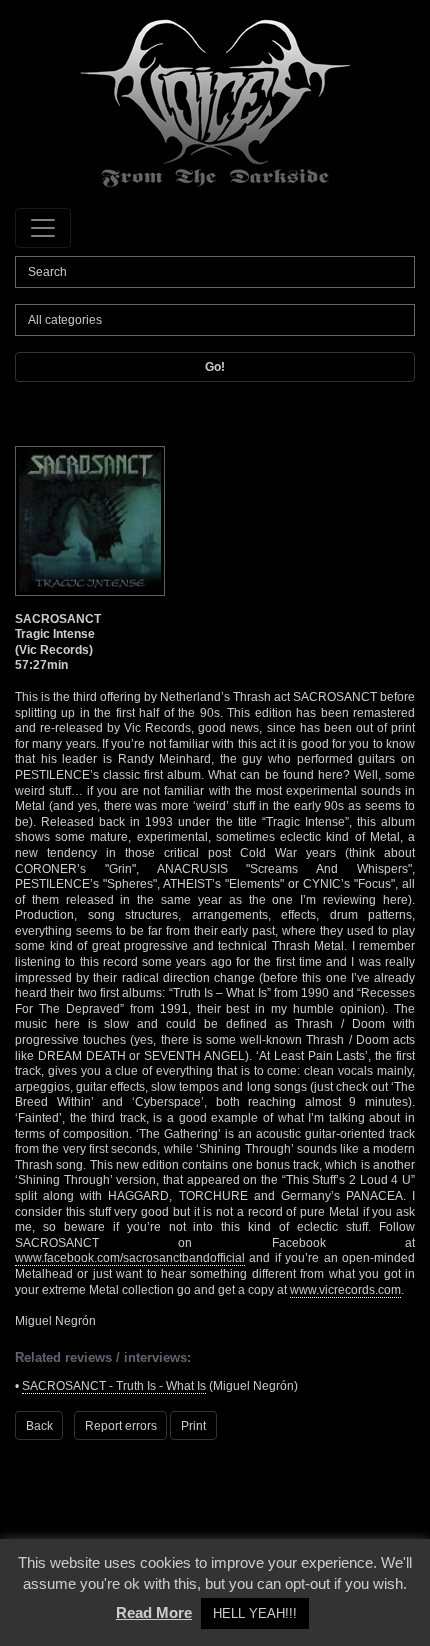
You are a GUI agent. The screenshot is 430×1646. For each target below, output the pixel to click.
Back (39, 1426)
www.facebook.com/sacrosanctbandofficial (130, 1258)
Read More (154, 1612)
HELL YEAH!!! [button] (255, 1613)
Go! (215, 367)
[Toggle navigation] (43, 228)
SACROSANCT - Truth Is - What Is (114, 1386)
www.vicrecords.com (345, 1290)
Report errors (121, 1426)
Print (193, 1426)
